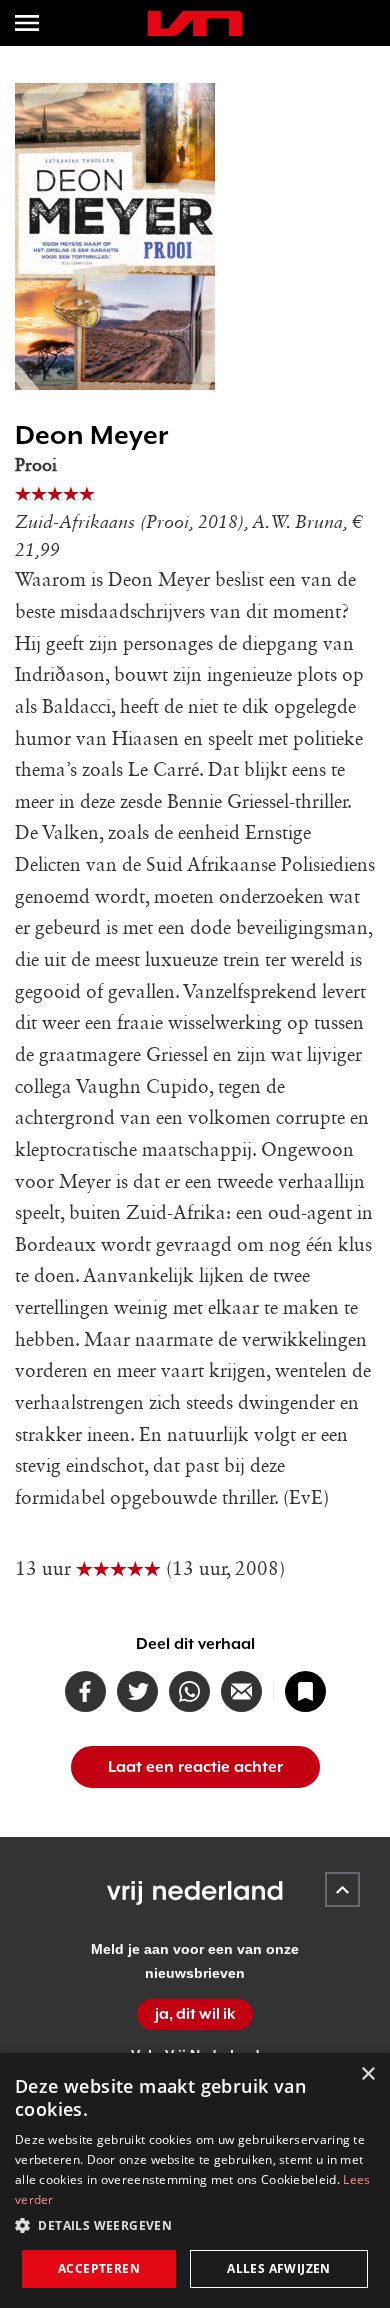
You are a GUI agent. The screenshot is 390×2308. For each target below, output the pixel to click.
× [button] (367, 2074)
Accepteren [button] (99, 2268)
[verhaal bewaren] (305, 1691)
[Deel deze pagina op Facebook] (85, 1691)
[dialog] (195, 2180)
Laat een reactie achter (195, 1767)
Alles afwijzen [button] (279, 2268)
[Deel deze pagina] (241, 1691)
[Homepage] (195, 23)
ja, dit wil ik (195, 2014)
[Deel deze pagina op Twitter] (137, 1691)
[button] (195, 2226)
